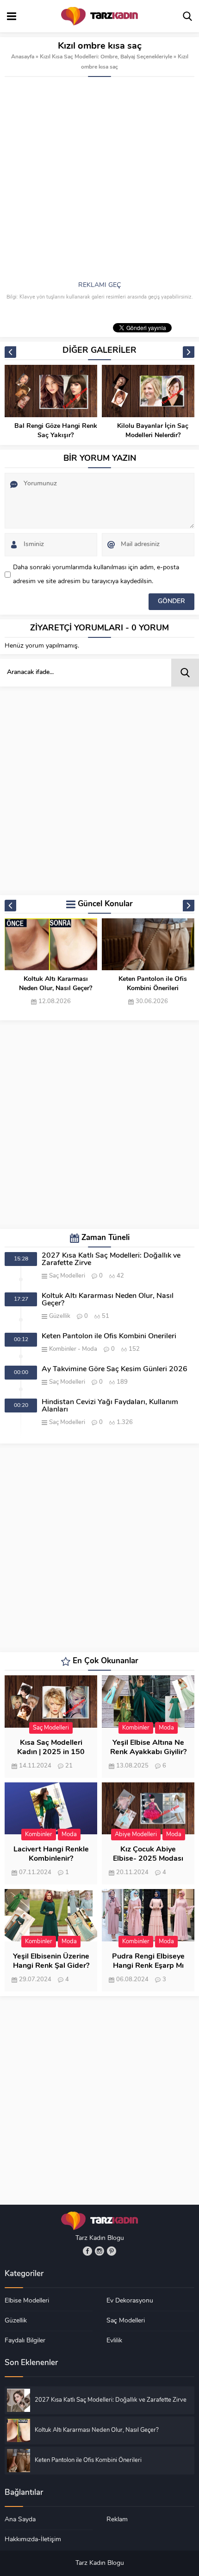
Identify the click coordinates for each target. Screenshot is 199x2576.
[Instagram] (99, 2251)
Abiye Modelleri (136, 1835)
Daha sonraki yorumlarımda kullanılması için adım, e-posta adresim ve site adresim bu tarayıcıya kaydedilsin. (96, 575)
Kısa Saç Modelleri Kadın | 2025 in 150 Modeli (51, 1752)
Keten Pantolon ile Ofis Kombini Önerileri (153, 984)
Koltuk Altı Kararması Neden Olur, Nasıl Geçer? (56, 984)
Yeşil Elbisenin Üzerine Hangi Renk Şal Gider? (51, 1961)
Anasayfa (23, 57)
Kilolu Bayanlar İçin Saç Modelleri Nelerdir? (153, 431)
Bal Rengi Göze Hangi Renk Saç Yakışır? (56, 431)
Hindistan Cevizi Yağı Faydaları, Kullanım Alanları (110, 1406)
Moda (90, 1349)
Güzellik (60, 1316)
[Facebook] (87, 2251)
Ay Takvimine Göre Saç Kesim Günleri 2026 (115, 1369)
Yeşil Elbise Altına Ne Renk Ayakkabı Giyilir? (148, 1748)
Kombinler (63, 1349)
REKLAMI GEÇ (99, 285)
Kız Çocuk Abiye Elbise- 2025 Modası (148, 1854)
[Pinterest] (112, 2251)
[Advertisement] (99, 181)
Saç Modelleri (67, 1276)
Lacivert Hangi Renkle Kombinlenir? (51, 1854)
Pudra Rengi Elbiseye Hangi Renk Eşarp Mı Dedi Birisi (148, 1966)
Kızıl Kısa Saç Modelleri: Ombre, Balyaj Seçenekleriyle (106, 57)
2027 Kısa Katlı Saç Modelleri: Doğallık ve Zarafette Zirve (111, 1259)
